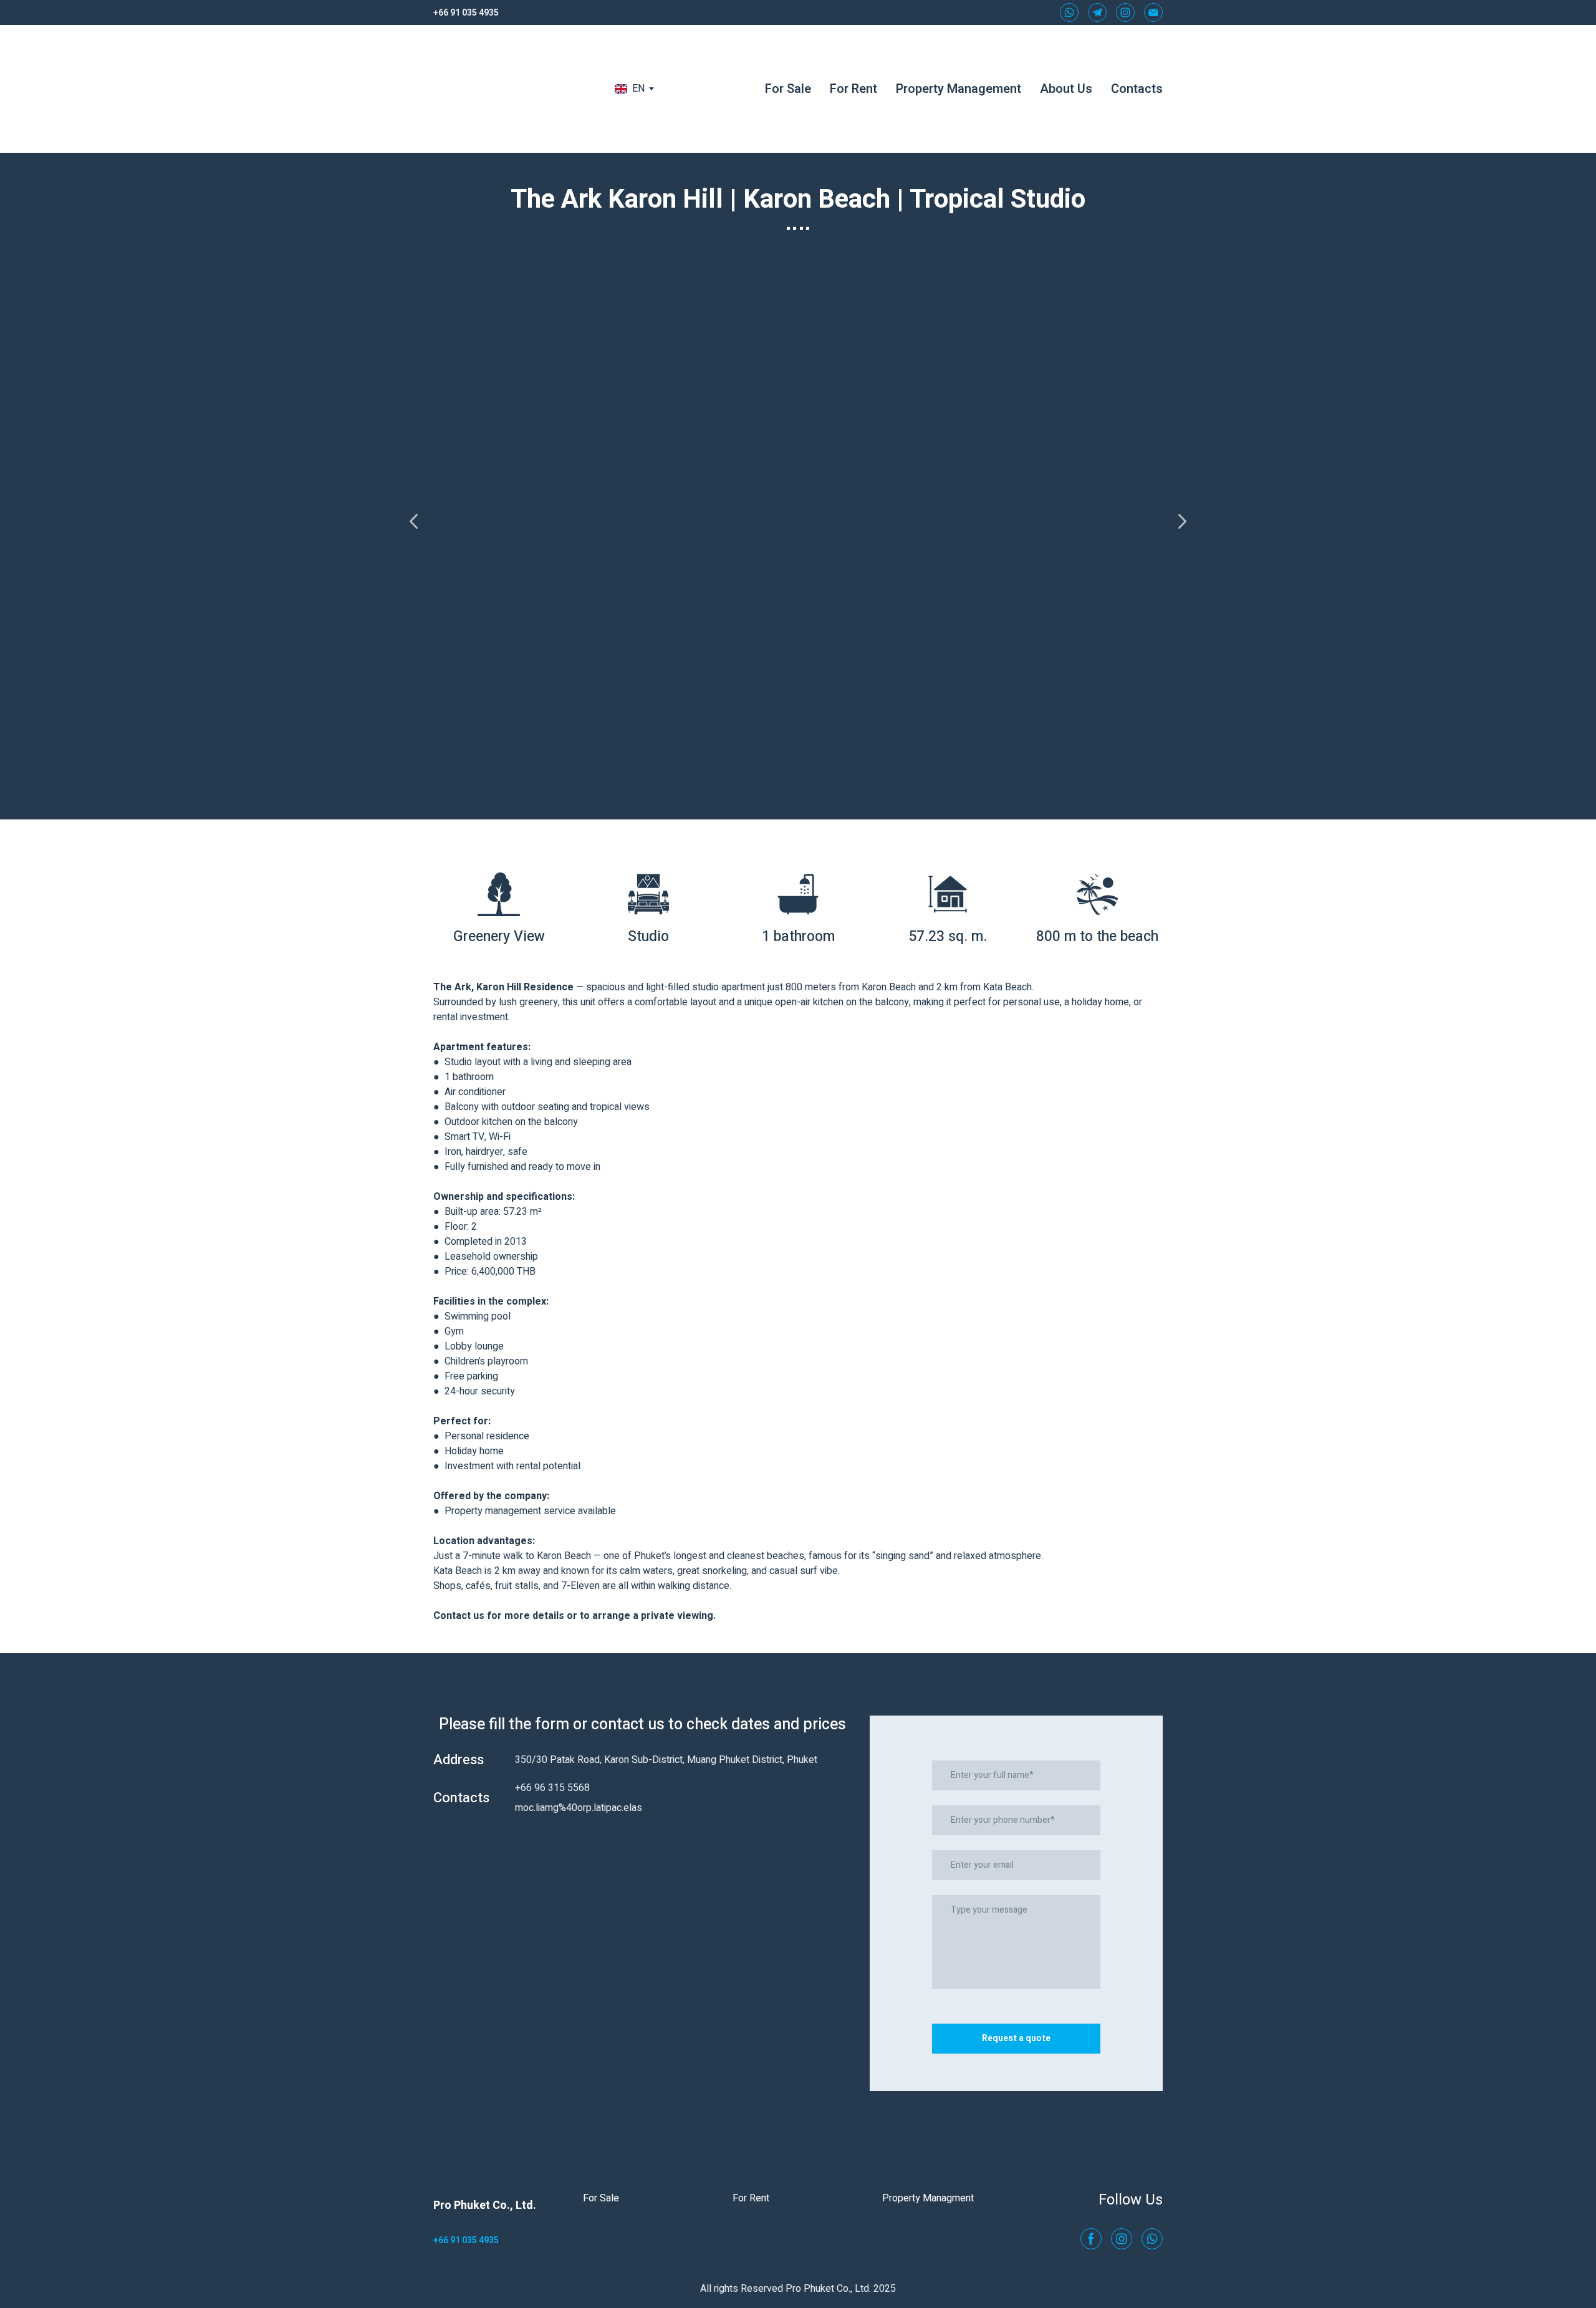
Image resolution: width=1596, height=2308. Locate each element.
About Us (1066, 89)
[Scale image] (798, 521)
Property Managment (928, 2198)
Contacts (1137, 89)
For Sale (788, 89)
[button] (1069, 12)
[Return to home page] (509, 89)
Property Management (959, 89)
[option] (630, 89)
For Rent (853, 89)
